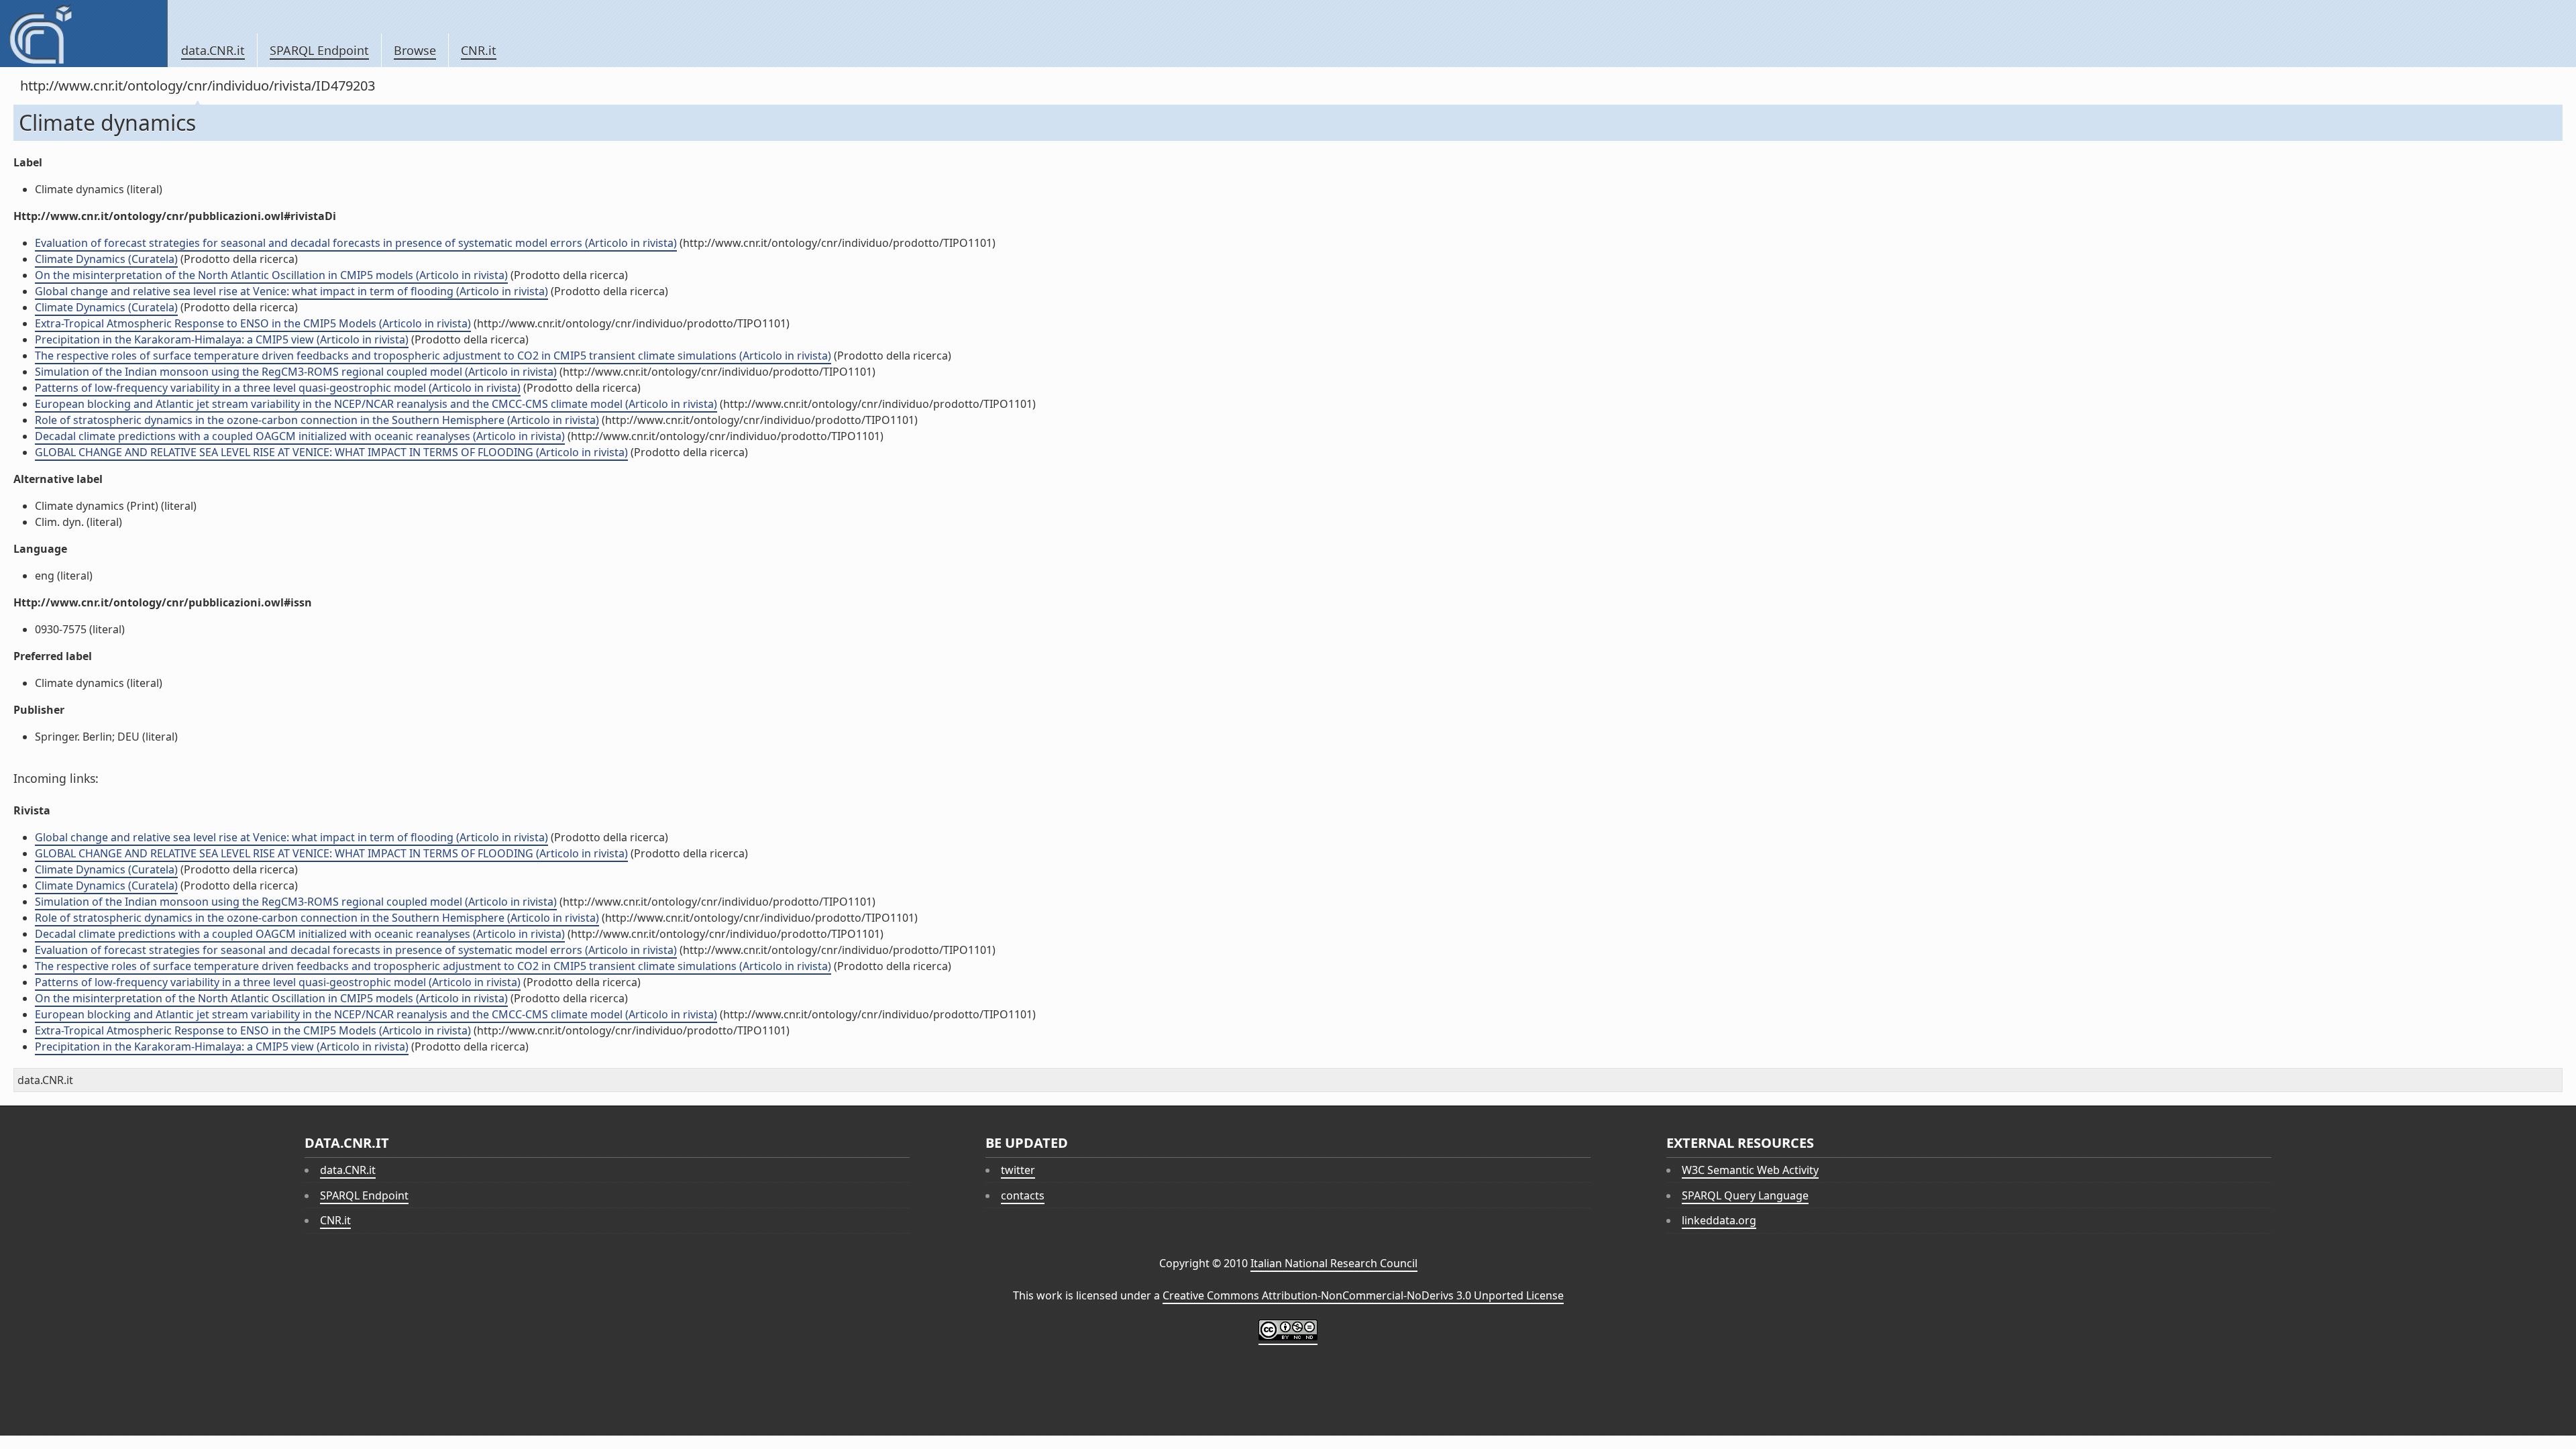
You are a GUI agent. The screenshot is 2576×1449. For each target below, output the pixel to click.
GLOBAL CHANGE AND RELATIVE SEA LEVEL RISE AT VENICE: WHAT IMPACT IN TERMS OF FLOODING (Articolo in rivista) (331, 452)
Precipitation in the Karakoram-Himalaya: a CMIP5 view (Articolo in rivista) (222, 339)
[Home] (84, 34)
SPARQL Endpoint (319, 50)
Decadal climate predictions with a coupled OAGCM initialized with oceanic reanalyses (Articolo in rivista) (300, 436)
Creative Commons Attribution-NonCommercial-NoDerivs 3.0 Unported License (1363, 1295)
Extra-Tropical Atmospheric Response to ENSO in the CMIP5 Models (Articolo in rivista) (253, 323)
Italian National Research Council (1334, 1263)
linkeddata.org (1719, 1220)
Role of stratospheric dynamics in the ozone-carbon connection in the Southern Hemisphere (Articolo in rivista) (317, 420)
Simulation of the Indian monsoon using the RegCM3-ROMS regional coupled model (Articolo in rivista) (296, 372)
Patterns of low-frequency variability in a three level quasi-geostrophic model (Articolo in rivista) (278, 388)
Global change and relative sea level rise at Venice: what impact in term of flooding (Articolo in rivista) (291, 291)
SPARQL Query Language (1745, 1195)
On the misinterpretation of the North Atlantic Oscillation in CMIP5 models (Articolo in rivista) (271, 275)
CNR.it (479, 50)
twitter (1018, 1170)
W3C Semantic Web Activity (1750, 1170)
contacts (1023, 1195)
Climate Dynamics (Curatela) (106, 259)
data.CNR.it (213, 50)
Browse (415, 50)
